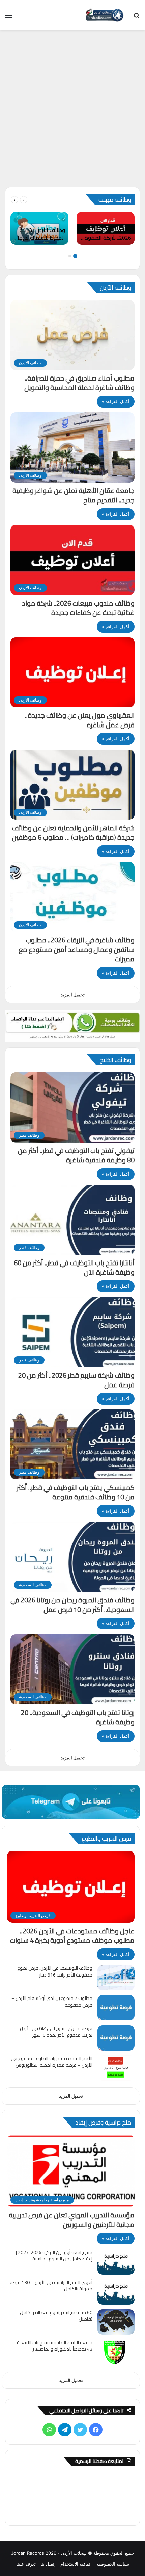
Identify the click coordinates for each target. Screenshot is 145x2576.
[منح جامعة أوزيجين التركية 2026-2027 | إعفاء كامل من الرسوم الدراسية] (116, 2262)
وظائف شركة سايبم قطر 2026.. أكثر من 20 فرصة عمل (76, 1380)
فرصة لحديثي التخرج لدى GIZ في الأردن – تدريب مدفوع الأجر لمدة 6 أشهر (54, 2032)
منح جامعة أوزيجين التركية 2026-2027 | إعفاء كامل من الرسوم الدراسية (54, 2256)
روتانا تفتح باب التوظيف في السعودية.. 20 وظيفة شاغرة (78, 1717)
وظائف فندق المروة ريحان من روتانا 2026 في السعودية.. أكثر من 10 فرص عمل (72, 1605)
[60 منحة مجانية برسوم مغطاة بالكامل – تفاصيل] (116, 2322)
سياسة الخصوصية (113, 2564)
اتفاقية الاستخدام (76, 2564)
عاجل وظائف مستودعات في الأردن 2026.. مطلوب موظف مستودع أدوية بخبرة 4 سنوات (72, 1935)
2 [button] (70, 256)
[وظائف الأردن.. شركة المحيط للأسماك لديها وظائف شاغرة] (39, 228)
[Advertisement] (72, 111)
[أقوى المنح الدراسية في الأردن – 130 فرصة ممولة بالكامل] (116, 2292)
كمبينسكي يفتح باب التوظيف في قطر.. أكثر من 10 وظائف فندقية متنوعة (76, 1492)
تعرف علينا (26, 2564)
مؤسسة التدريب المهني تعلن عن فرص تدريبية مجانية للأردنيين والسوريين (72, 2220)
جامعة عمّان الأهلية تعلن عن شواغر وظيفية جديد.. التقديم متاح (74, 495)
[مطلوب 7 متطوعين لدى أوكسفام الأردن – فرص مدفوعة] (116, 2008)
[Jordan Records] (105, 15)
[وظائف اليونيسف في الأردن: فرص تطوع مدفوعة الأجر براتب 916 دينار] (116, 1978)
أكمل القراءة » (116, 401)
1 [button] (75, 256)
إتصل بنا (48, 2564)
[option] (106, 228)
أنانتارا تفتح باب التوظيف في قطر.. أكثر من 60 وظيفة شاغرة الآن (74, 1267)
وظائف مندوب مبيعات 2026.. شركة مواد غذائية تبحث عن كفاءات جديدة (78, 608)
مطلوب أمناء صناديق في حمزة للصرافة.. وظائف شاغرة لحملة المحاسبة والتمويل (79, 383)
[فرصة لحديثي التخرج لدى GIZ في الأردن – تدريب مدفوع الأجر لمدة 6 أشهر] (116, 2038)
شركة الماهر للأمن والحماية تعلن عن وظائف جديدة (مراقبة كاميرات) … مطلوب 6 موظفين (73, 832)
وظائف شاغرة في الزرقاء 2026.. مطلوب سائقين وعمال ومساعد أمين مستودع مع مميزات (77, 949)
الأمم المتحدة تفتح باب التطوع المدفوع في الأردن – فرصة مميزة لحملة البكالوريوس (52, 2062)
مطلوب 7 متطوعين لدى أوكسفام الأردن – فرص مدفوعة (52, 2002)
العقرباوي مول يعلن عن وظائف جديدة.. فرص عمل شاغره (80, 720)
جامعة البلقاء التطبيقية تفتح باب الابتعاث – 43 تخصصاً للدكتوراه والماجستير (53, 2346)
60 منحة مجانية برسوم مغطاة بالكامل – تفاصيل (54, 2316)
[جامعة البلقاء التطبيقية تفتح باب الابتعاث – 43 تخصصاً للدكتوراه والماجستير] (116, 2352)
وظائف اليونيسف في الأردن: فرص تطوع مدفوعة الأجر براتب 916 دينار (55, 1971)
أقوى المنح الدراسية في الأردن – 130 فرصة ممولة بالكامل (51, 2286)
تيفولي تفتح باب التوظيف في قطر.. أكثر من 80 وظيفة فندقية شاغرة (76, 1155)
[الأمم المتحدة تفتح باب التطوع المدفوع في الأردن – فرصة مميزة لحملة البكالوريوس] (116, 2068)
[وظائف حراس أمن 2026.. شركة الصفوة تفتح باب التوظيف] (106, 228)
